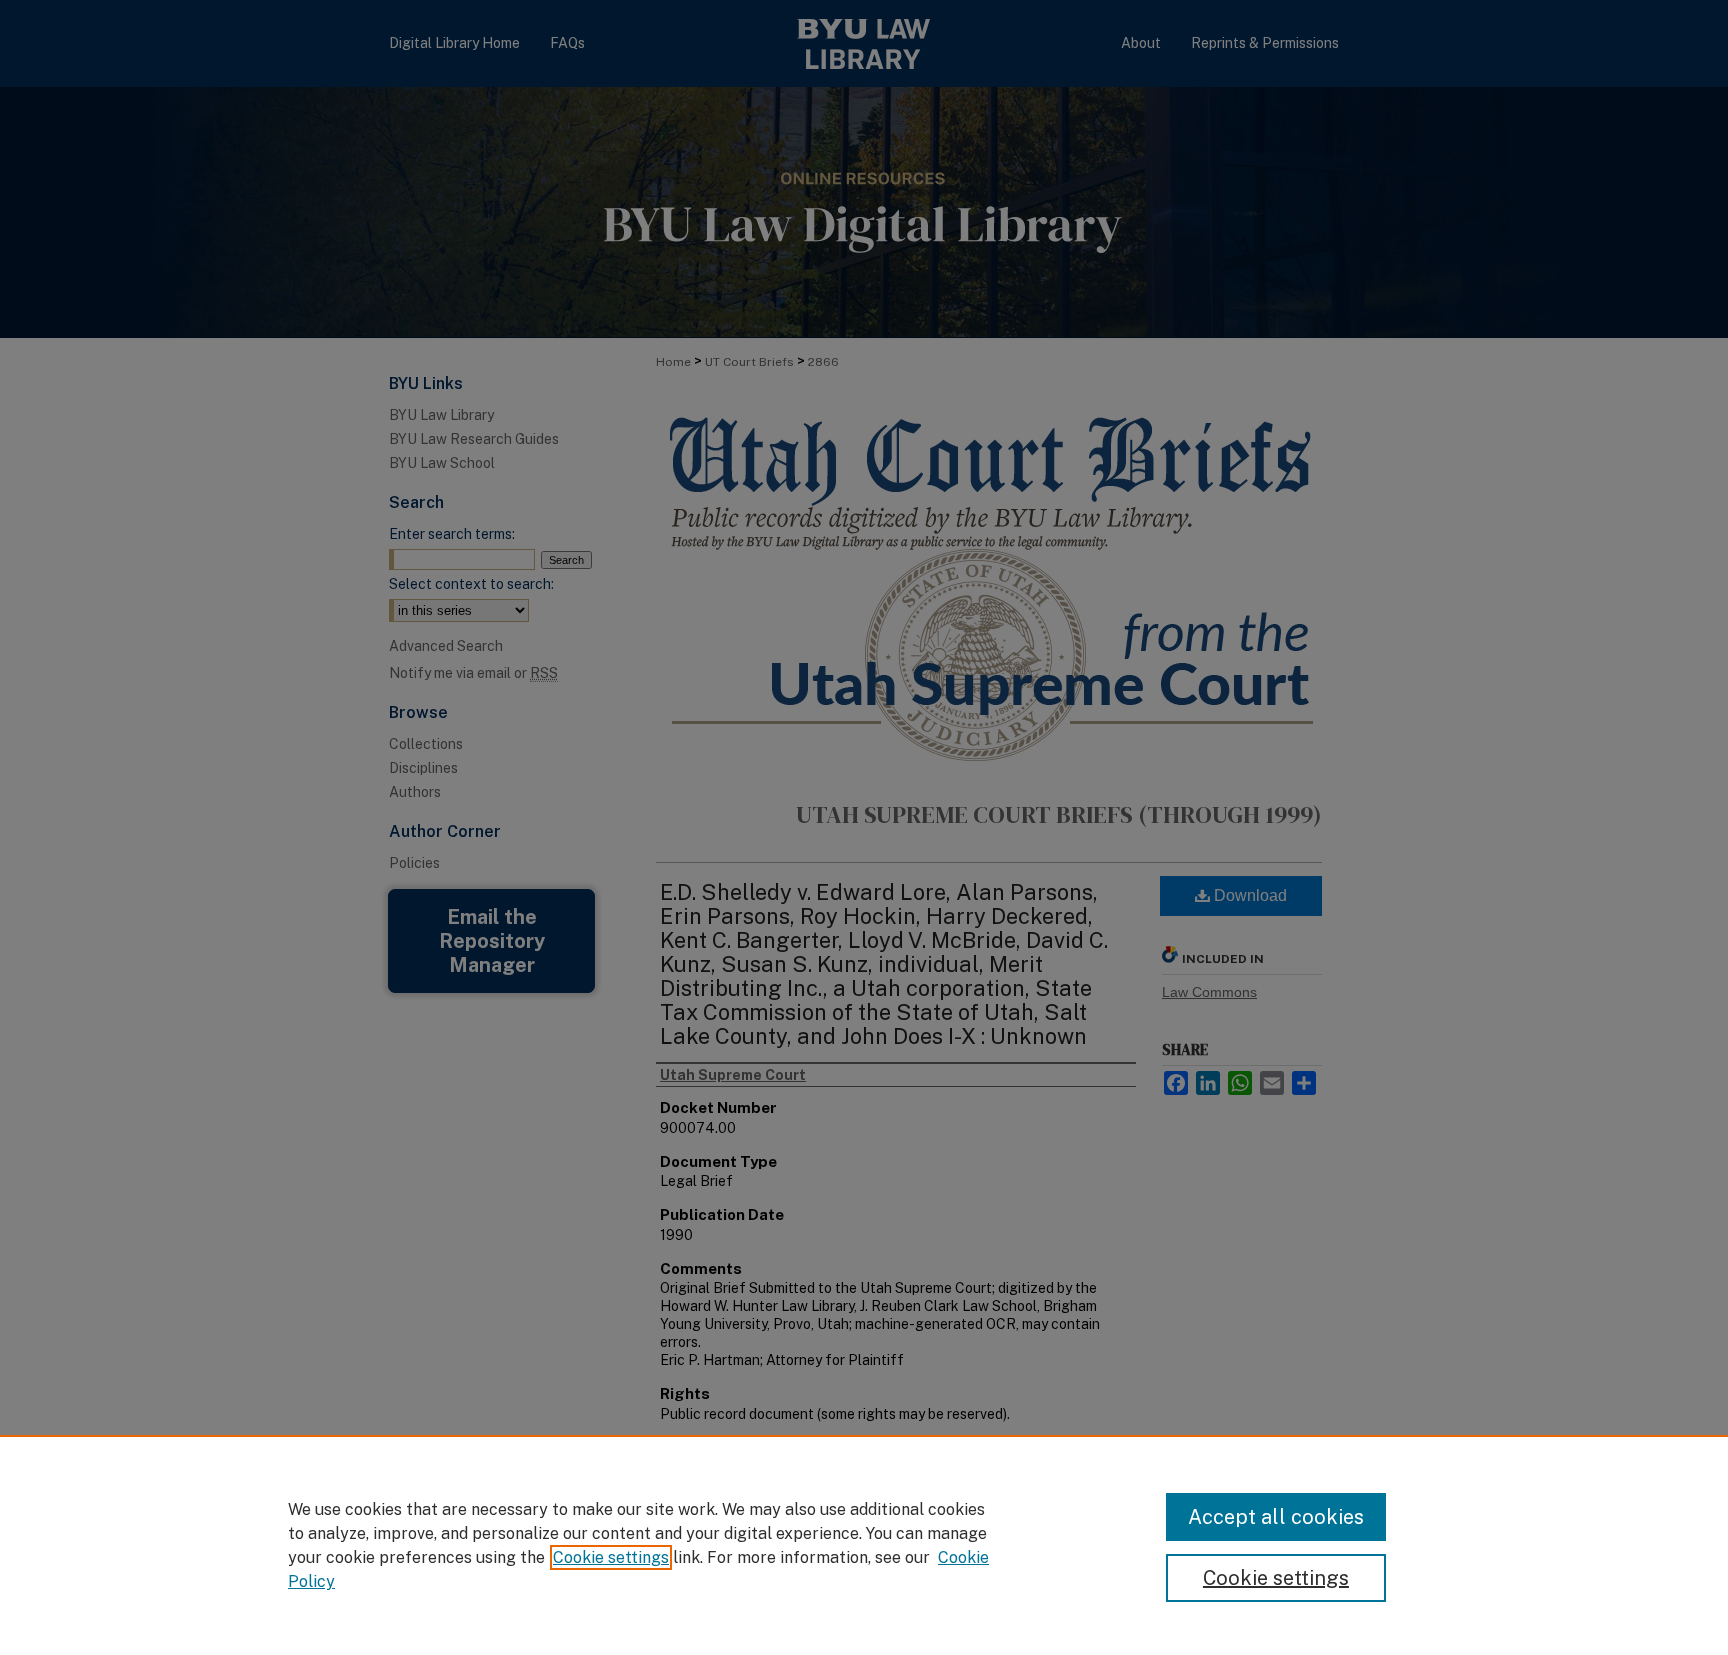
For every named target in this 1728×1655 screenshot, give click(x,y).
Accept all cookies (1276, 1517)
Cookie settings (611, 1557)
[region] (864, 1545)
